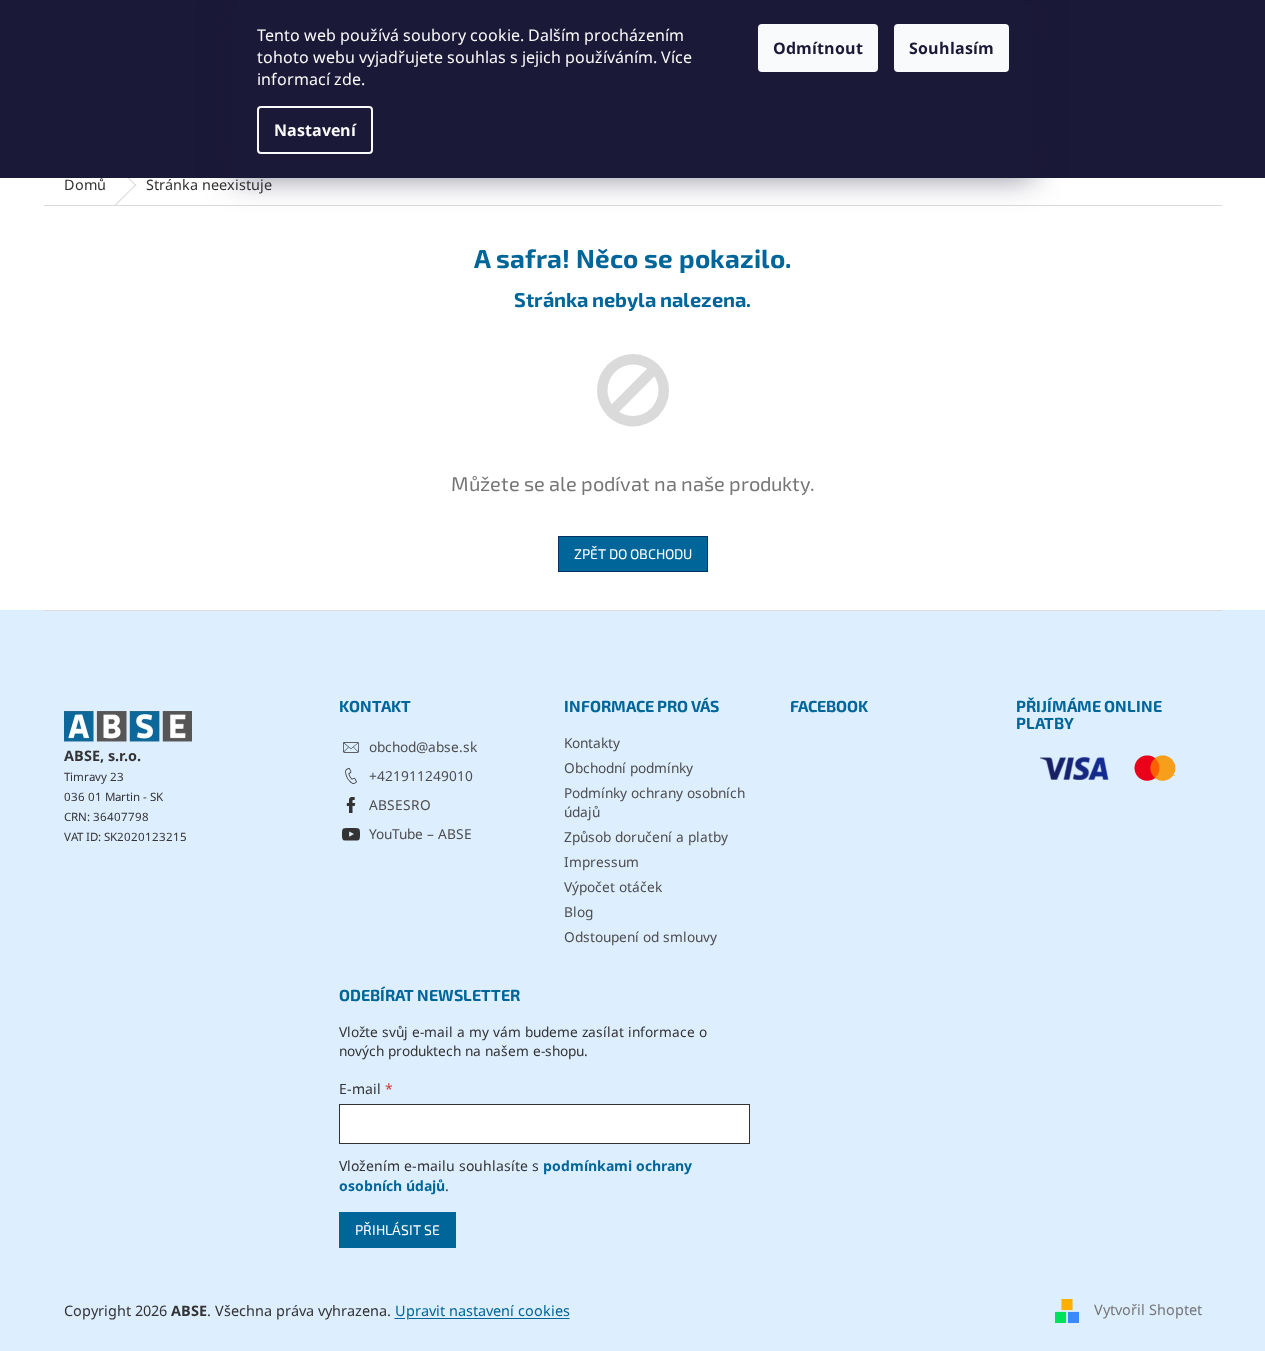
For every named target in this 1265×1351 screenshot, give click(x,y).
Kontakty (592, 742)
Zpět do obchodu (633, 553)
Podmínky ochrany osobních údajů (654, 802)
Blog (578, 911)
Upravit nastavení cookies (482, 1310)
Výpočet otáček (613, 886)
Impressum (601, 861)
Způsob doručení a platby (646, 836)
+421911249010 (421, 775)
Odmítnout (818, 48)
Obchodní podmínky (628, 767)
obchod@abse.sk (423, 746)
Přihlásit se (397, 1229)
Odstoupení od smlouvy (640, 936)
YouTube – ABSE (420, 833)
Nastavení (315, 130)
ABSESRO (400, 804)
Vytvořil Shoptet (1148, 1309)
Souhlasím (951, 48)
